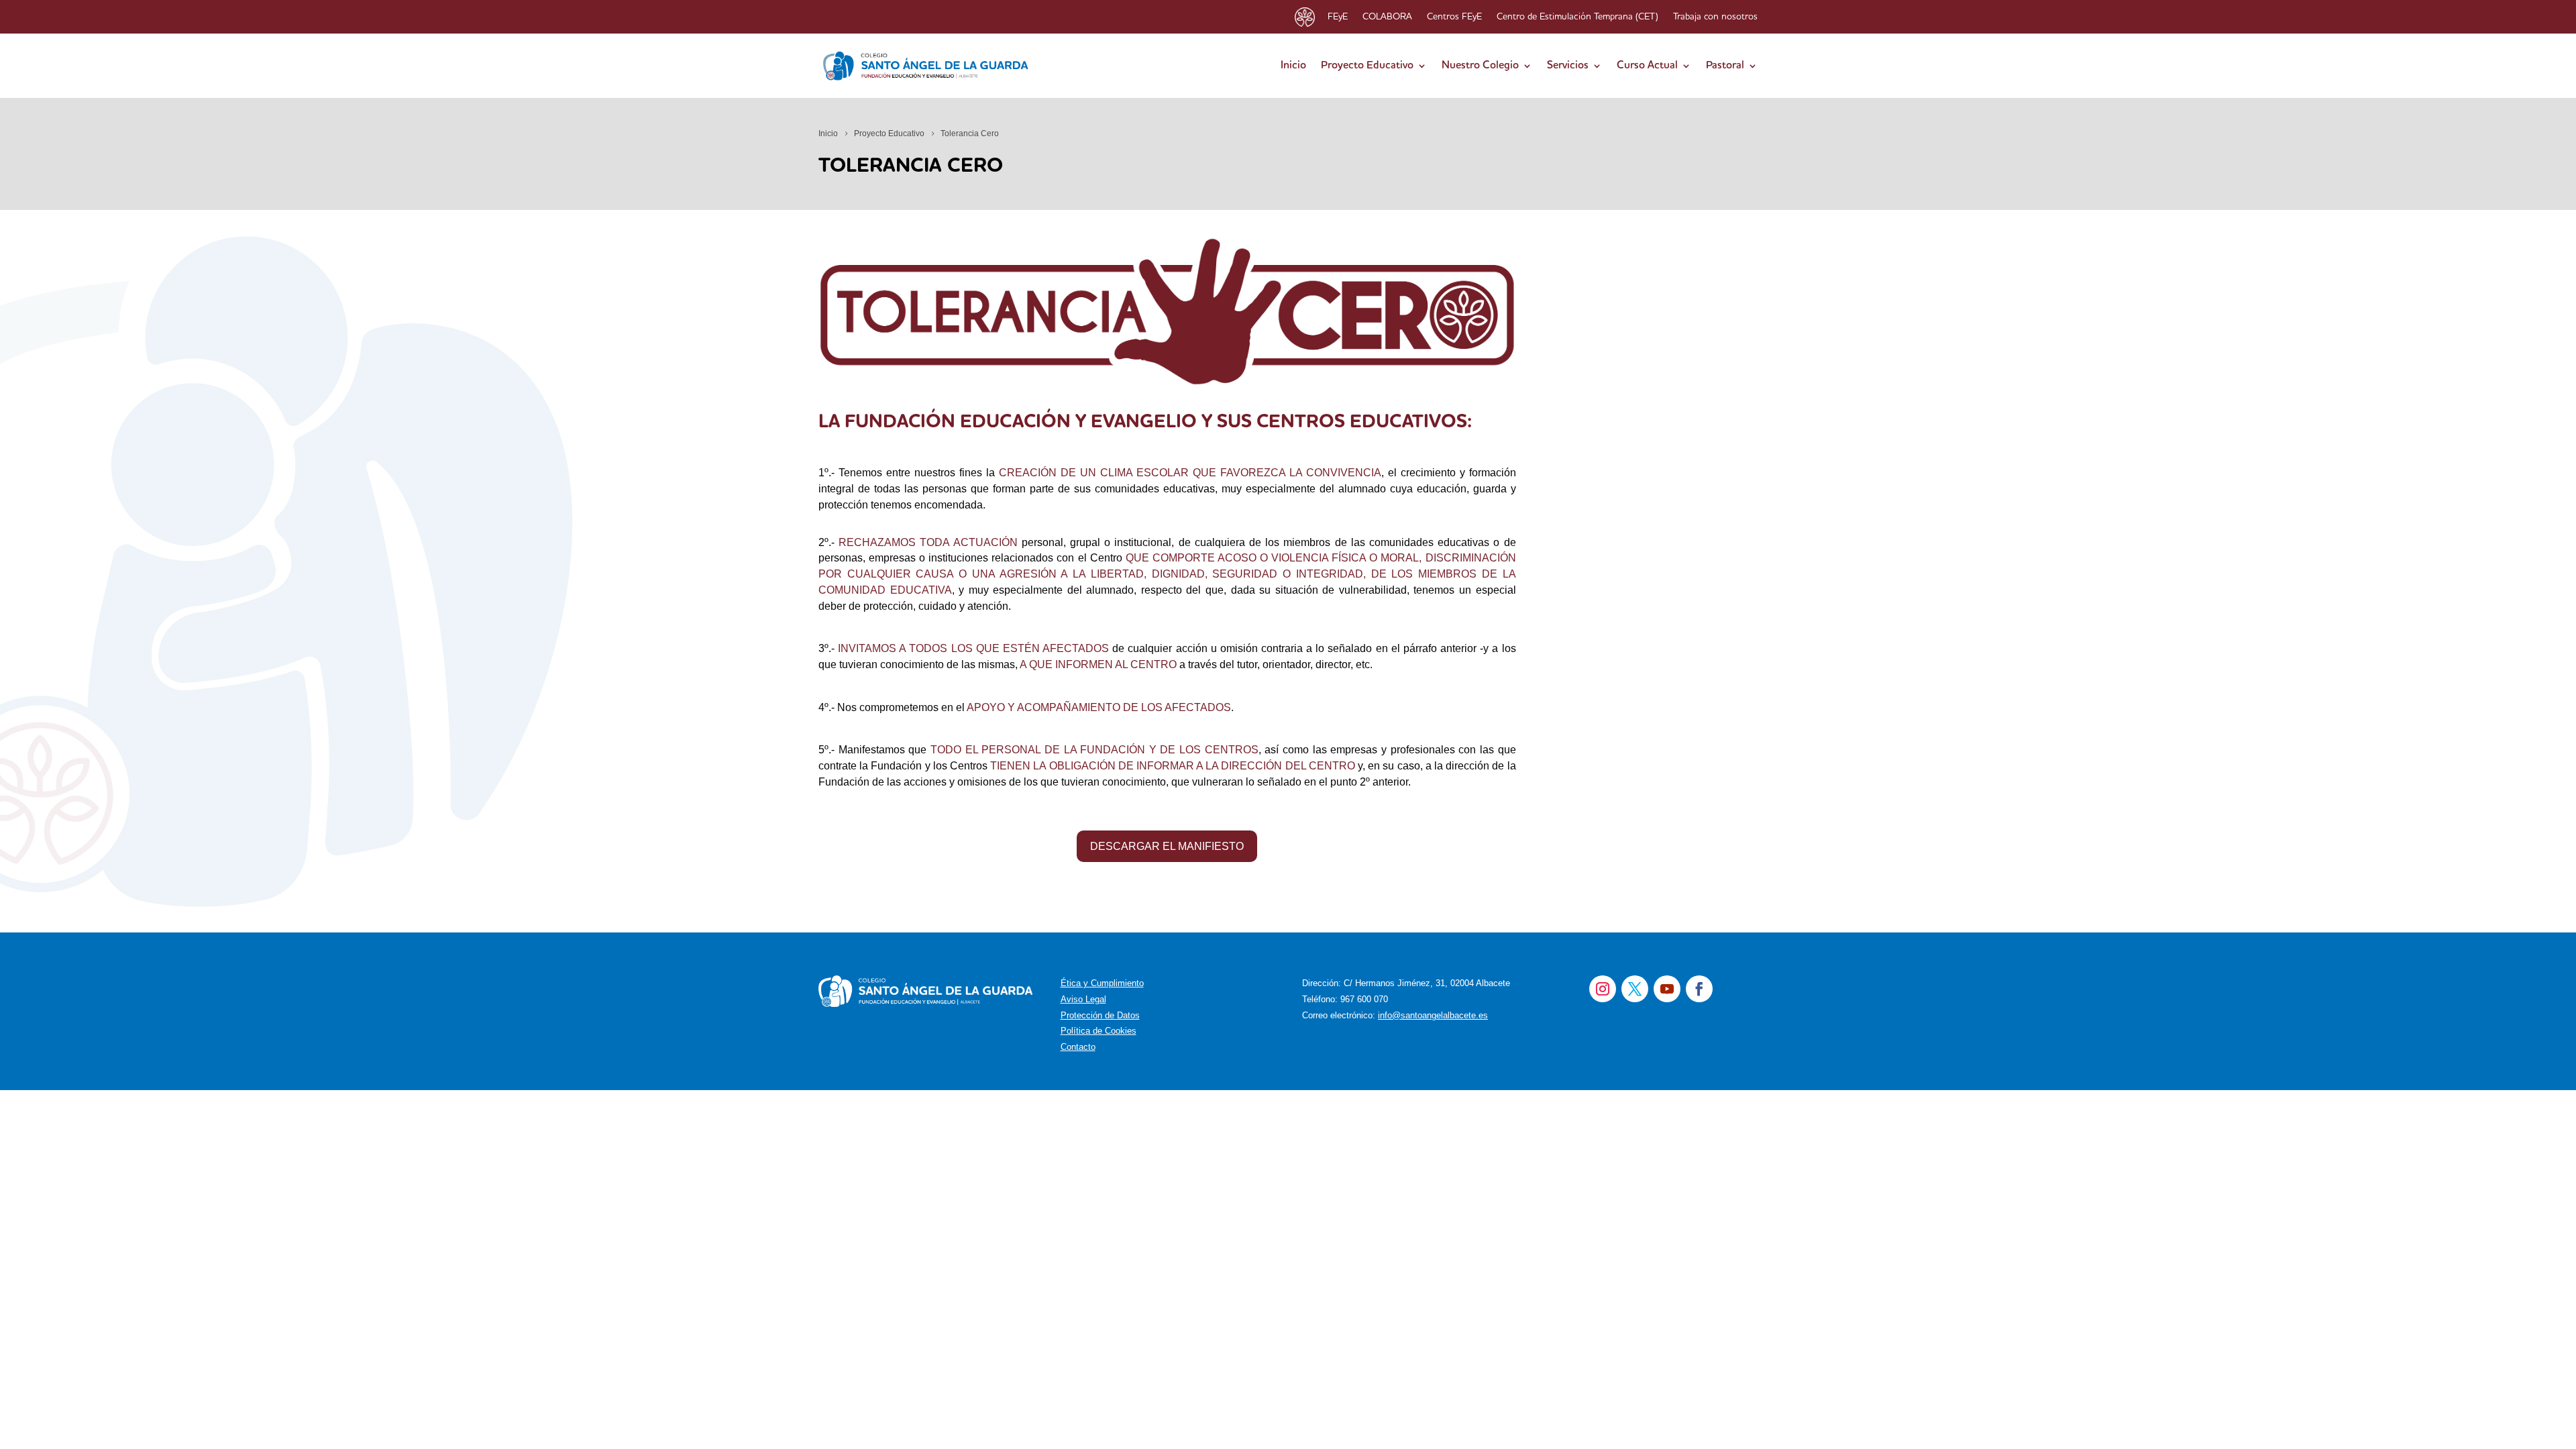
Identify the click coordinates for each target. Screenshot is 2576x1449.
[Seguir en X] (1635, 989)
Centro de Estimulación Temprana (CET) (1577, 17)
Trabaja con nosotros (1715, 17)
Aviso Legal (1083, 999)
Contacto (1078, 1047)
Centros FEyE (1454, 17)
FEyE (1338, 17)
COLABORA (1387, 17)
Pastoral (1725, 66)
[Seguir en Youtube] (1667, 989)
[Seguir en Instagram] (1603, 989)
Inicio (1293, 66)
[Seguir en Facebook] (1699, 989)
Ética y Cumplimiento (1102, 983)
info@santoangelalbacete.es (1433, 1015)
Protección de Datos (1100, 1015)
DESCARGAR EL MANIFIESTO (1167, 846)
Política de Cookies (1098, 1031)
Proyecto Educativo (1367, 66)
